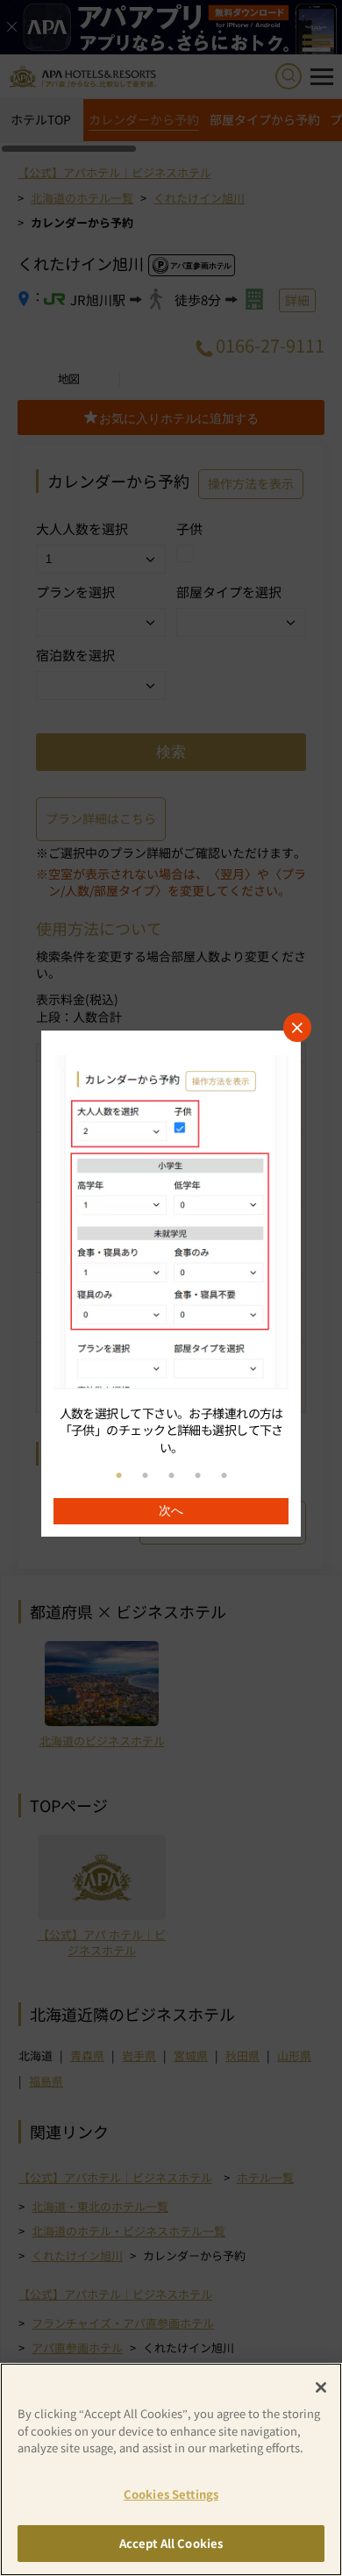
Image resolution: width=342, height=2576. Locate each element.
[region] (171, 1284)
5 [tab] (224, 1476)
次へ (171, 1510)
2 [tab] (145, 1476)
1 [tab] (118, 1476)
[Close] (321, 2387)
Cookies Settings (171, 2494)
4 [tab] (197, 1476)
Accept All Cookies (171, 2543)
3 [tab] (171, 1476)
